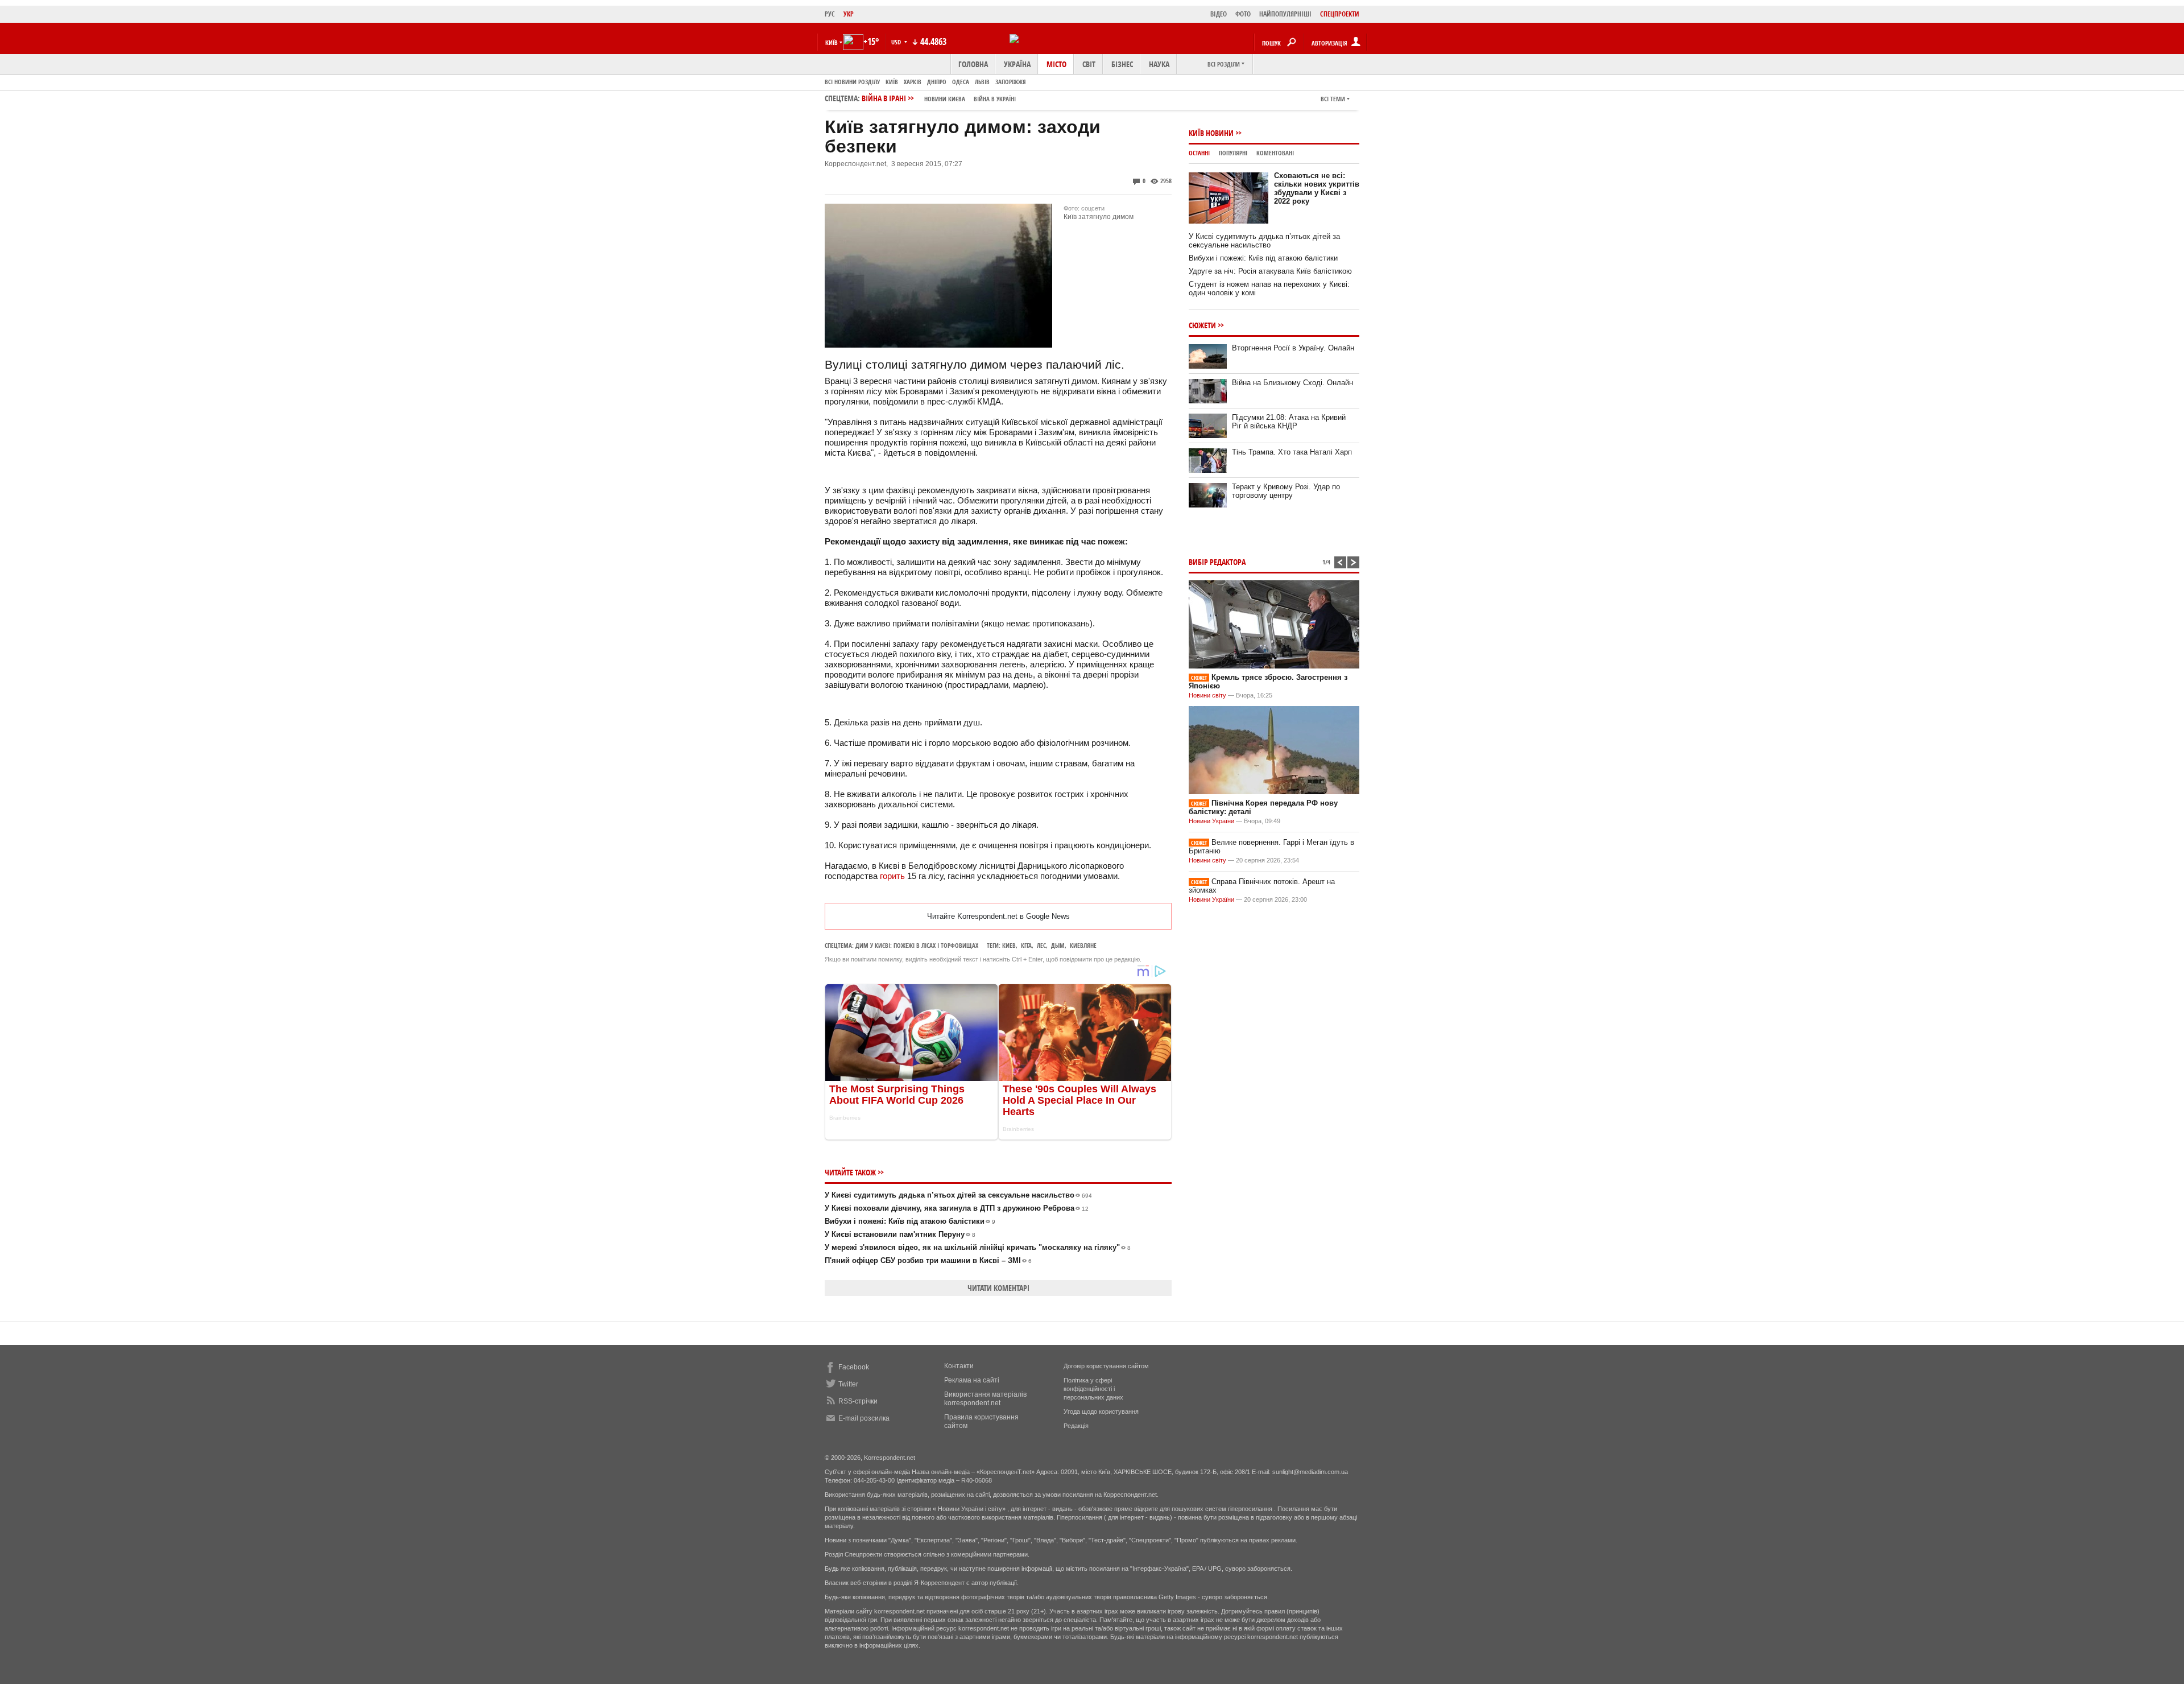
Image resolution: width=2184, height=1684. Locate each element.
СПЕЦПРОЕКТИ (1340, 14)
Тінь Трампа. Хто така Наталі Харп (1292, 452)
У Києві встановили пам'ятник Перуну (900, 1234)
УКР (849, 14)
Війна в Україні (995, 99)
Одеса (961, 82)
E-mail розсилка (864, 1418)
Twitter (848, 1384)
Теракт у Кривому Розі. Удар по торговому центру (1286, 491)
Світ (1089, 64)
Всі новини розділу (852, 82)
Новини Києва (945, 99)
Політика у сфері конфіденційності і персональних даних (1093, 1389)
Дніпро (937, 82)
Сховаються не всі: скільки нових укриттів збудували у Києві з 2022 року (1317, 188)
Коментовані (1275, 153)
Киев (1009, 945)
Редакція (1076, 1426)
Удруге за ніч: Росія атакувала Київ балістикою (1270, 271)
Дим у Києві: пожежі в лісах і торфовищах (917, 945)
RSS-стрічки (858, 1401)
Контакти (959, 1366)
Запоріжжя (1011, 82)
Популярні (1233, 153)
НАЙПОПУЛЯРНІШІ (1285, 14)
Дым (1058, 945)
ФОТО (1243, 14)
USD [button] (897, 42)
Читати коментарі (998, 1288)
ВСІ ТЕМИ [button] (1333, 99)
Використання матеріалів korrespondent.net (985, 1399)
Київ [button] (832, 42)
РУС (830, 14)
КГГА (1026, 945)
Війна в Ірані (939, 98)
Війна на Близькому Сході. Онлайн (1292, 383)
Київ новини (1211, 133)
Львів (982, 82)
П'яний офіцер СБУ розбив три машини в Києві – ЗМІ (928, 1260)
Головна (973, 64)
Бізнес (1122, 64)
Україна (1017, 64)
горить (892, 876)
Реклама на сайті (972, 1380)
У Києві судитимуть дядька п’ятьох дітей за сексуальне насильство (958, 1195)
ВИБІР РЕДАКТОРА (1217, 562)
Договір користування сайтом (1106, 1366)
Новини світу (1207, 695)
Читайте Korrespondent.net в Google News (998, 916)
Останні (1199, 153)
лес (1041, 945)
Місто (1056, 64)
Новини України (1211, 821)
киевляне (1083, 945)
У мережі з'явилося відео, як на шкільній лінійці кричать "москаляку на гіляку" (978, 1247)
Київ (892, 82)
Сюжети (1202, 325)
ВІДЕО (1219, 14)
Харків (913, 82)
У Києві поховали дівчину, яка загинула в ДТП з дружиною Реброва (957, 1208)
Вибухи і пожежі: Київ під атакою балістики (910, 1221)
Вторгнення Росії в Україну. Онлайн (1293, 348)
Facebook (854, 1367)
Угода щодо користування (1101, 1411)
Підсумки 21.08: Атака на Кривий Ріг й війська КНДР (1289, 422)
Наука (1159, 64)
